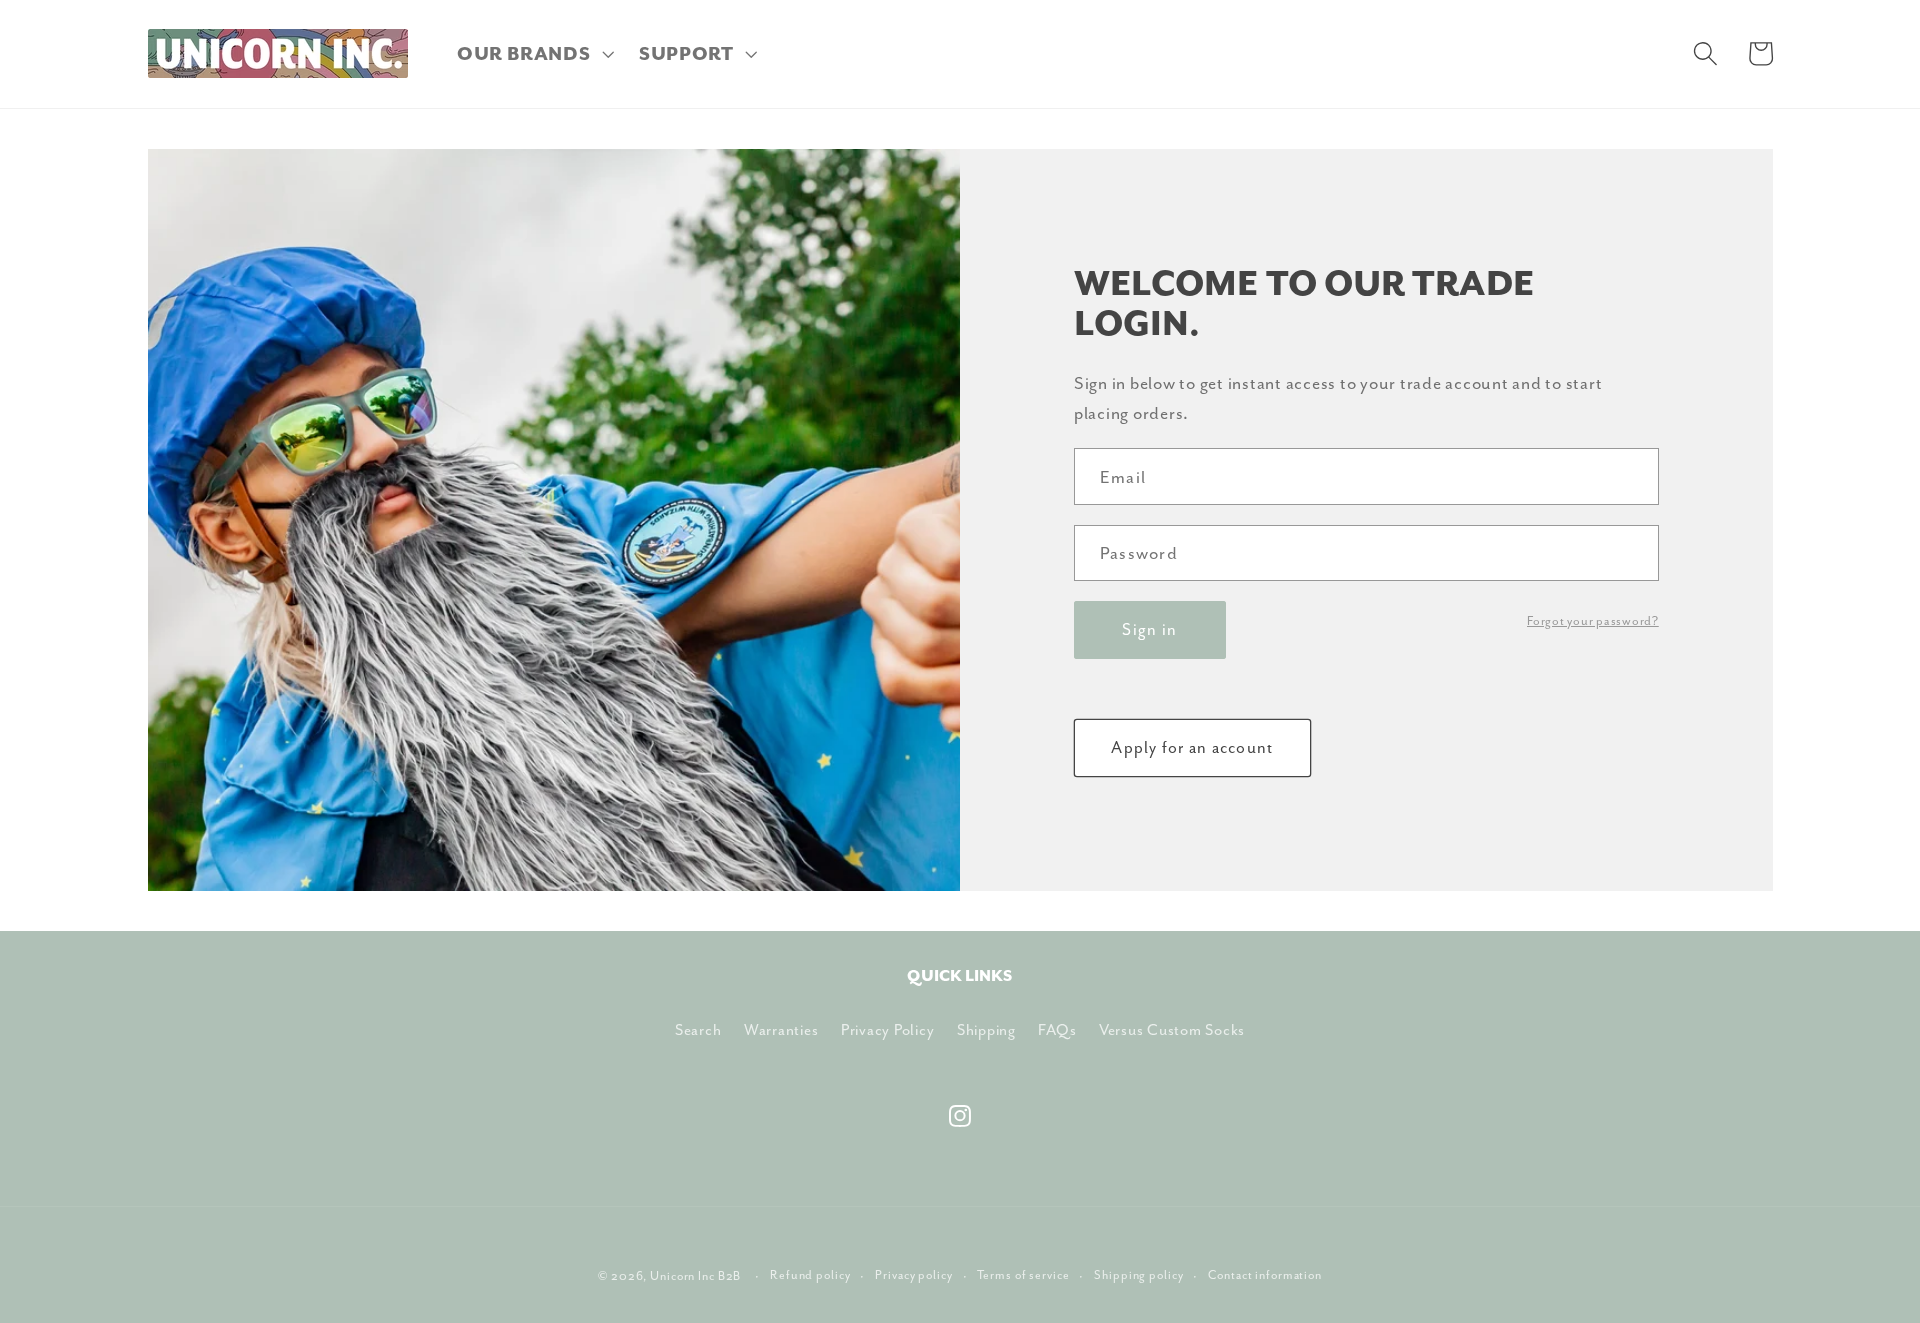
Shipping (986, 1030)
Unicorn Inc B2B (695, 1276)
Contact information (1265, 1275)
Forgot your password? (1593, 621)
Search (698, 1030)
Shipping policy (1138, 1275)
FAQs (1057, 1030)
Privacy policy (913, 1275)
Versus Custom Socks (1172, 1030)
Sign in (1149, 629)
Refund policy (810, 1275)
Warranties (781, 1030)
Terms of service (1023, 1275)
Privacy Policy (888, 1030)
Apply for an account (1192, 747)
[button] (533, 54)
